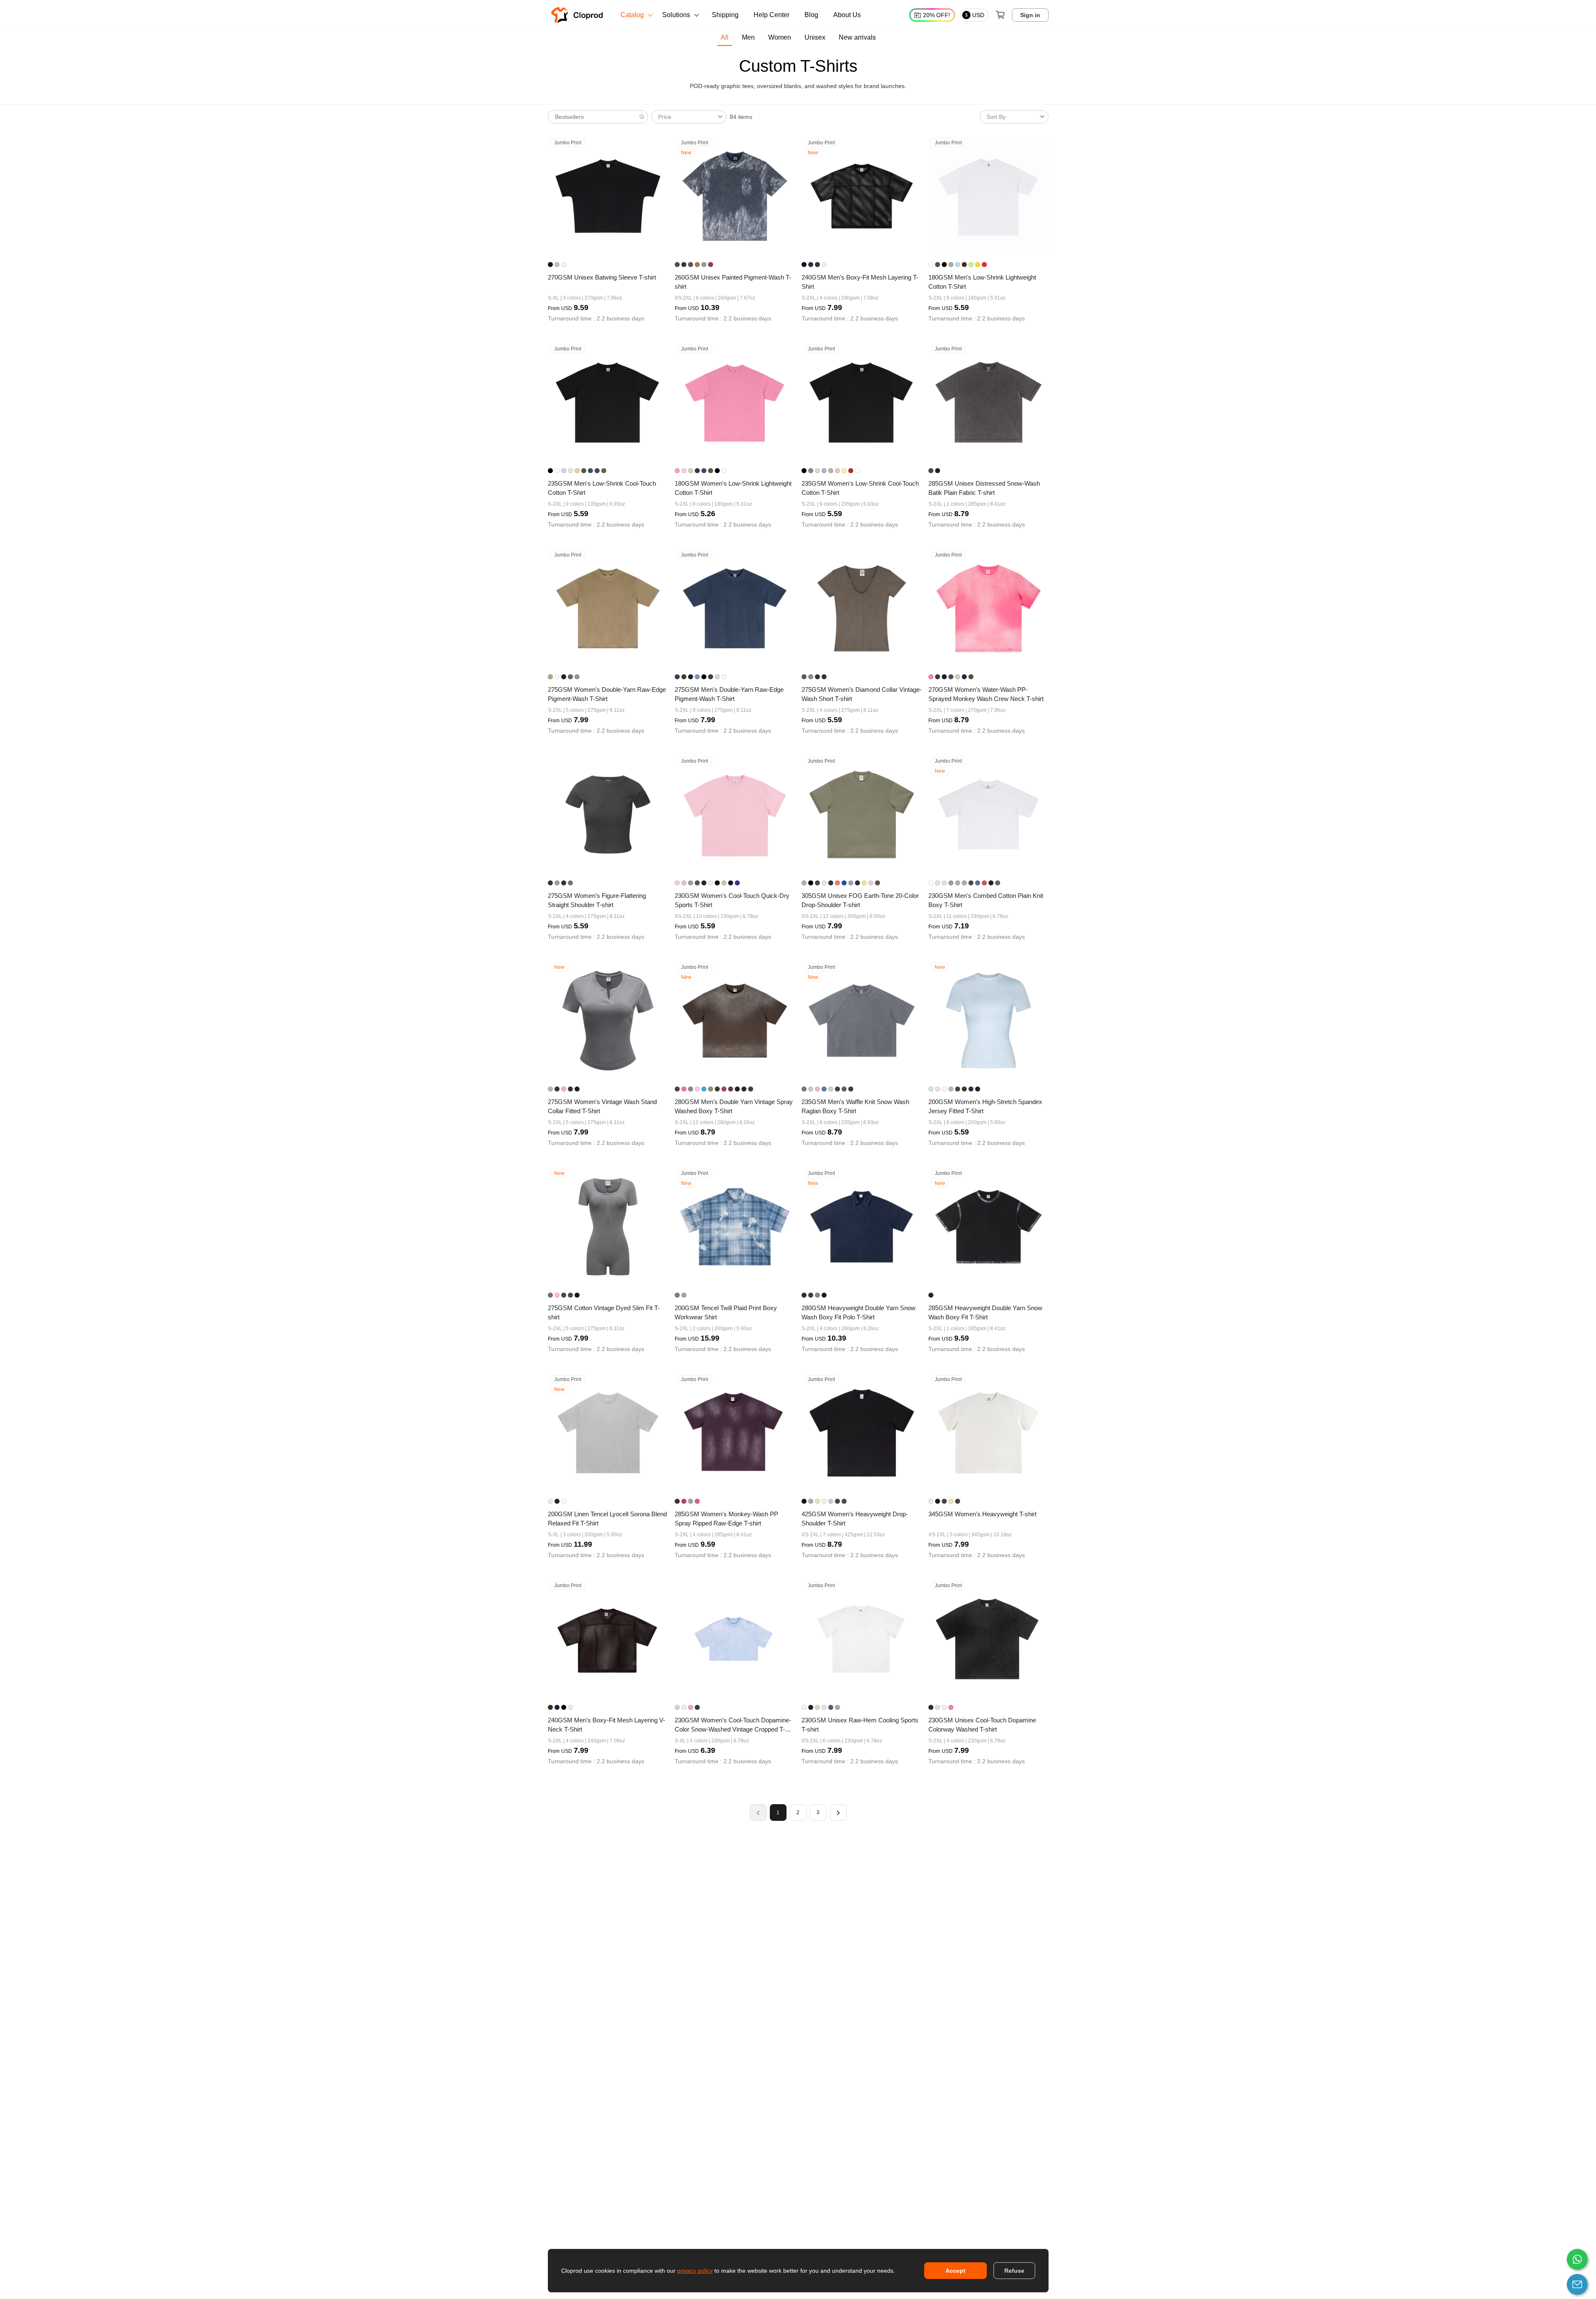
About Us (847, 15)
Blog (811, 15)
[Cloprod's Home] (579, 15)
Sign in (1030, 15)
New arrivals (857, 37)
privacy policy (695, 2271)
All (725, 37)
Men (748, 37)
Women (780, 37)
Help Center (772, 15)
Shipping (725, 15)
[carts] (1000, 15)
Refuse (1014, 2271)
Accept (956, 2271)
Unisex (815, 37)
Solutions (676, 15)
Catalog (632, 15)
